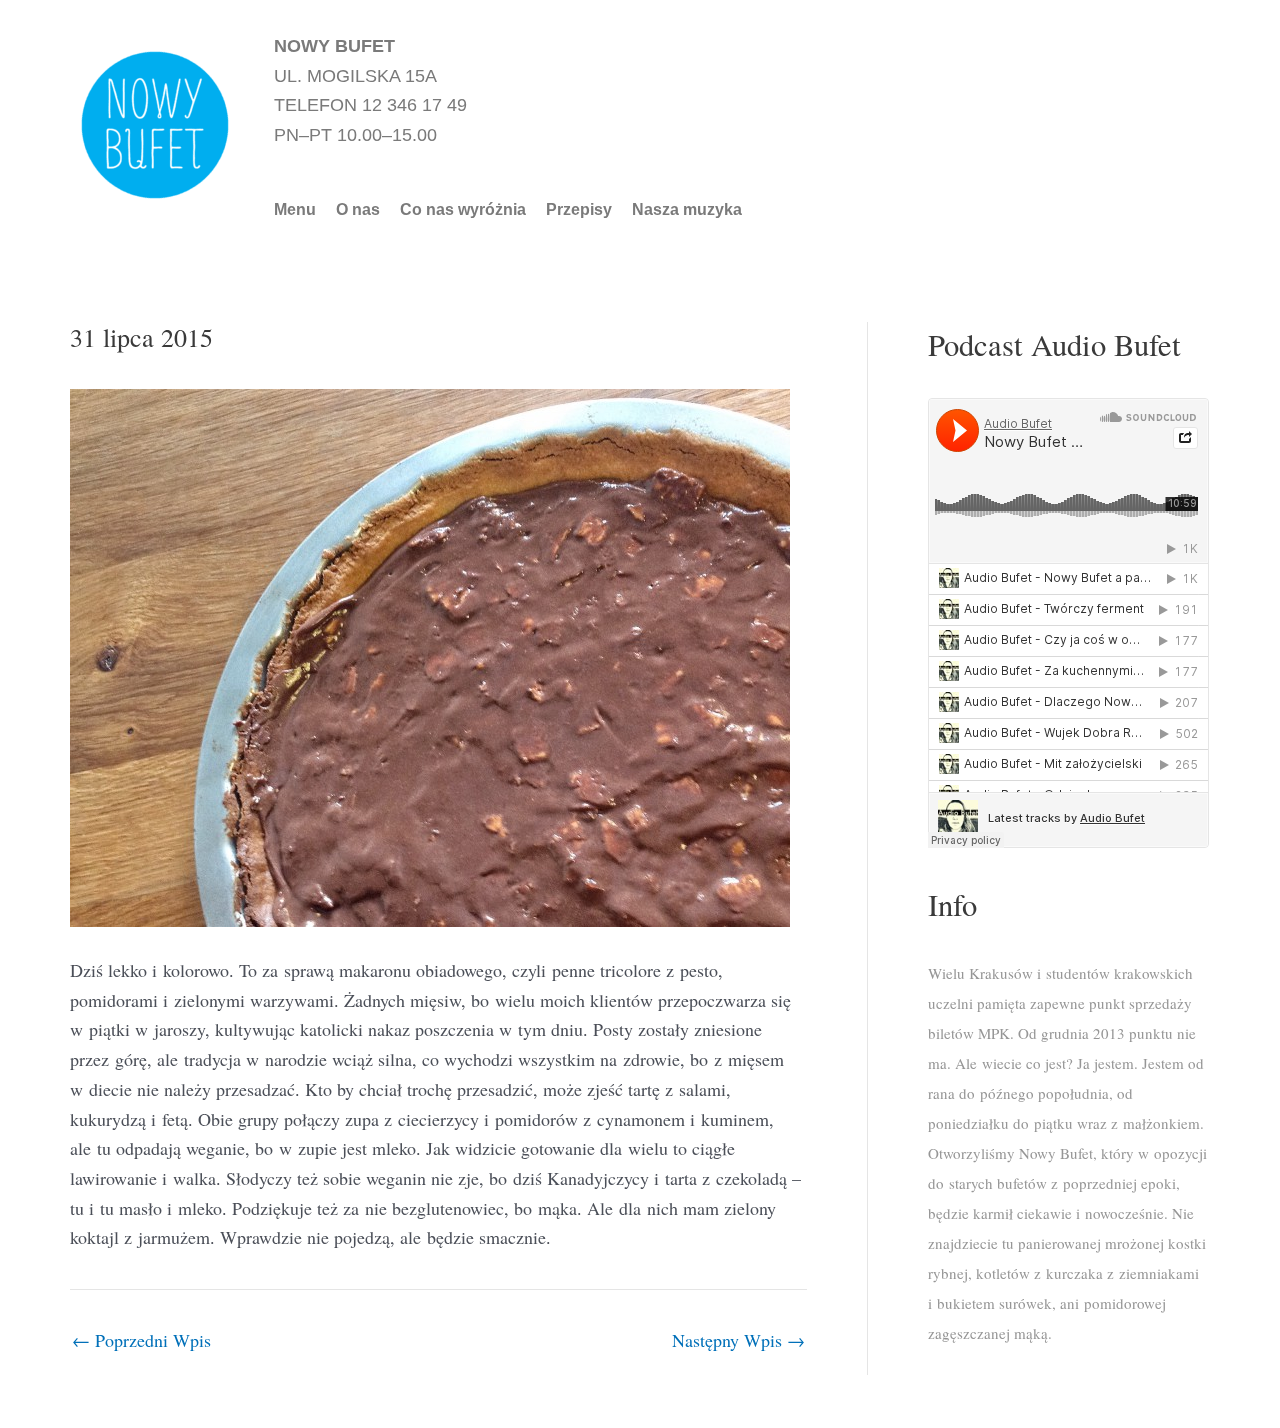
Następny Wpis (738, 1340)
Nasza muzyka (687, 210)
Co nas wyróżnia (463, 210)
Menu (295, 210)
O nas (358, 210)
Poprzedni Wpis (141, 1340)
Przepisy (579, 210)
